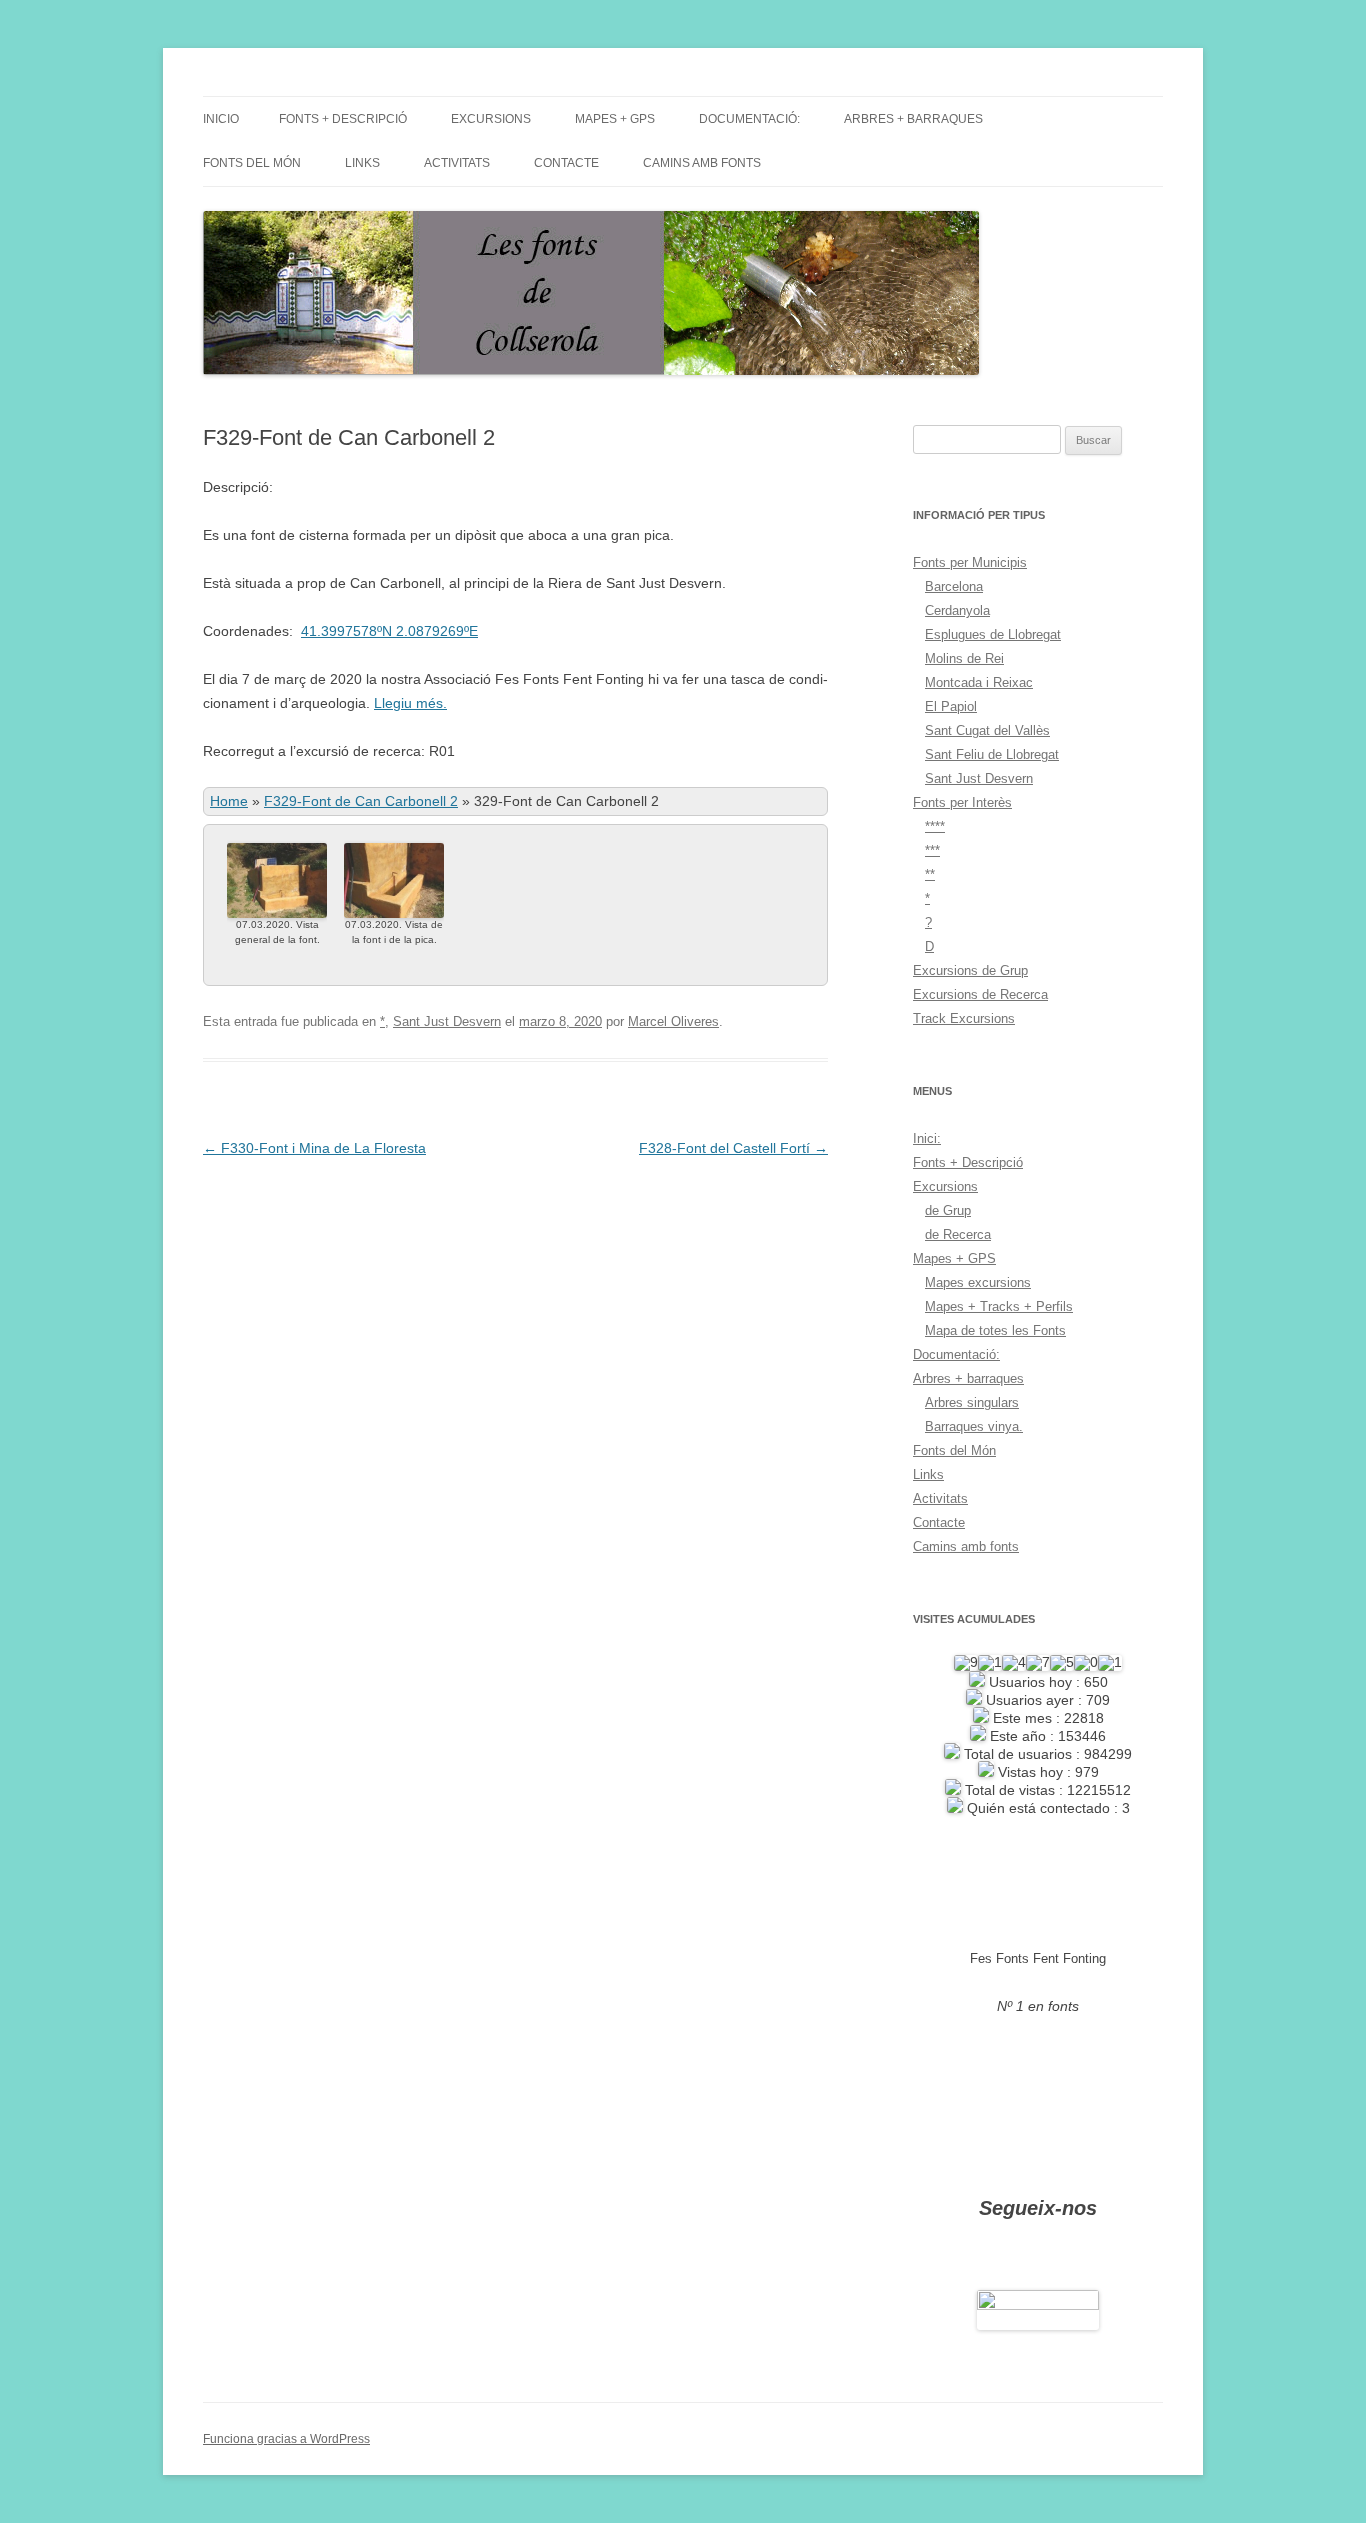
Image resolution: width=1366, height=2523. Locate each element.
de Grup (948, 1210)
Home (229, 801)
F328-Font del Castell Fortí (733, 1148)
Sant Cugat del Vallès (987, 730)
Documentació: (749, 119)
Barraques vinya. (974, 1426)
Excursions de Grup (970, 970)
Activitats (457, 163)
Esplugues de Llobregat (993, 634)
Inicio (221, 119)
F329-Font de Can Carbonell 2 (361, 801)
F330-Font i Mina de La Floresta (314, 1148)
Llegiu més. (410, 703)
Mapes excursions (978, 1282)
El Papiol (951, 706)
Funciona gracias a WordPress (286, 2439)
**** (935, 826)
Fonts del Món (252, 163)
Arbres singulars (972, 1402)
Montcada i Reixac (979, 682)
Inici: (927, 1138)
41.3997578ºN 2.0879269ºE (389, 631)
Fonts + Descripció (343, 119)
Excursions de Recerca (980, 994)
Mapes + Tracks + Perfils (999, 1306)
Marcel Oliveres (673, 1021)
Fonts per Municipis (970, 562)
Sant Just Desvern (447, 1021)
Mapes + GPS (615, 119)
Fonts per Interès (962, 802)
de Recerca (958, 1234)
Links (362, 163)
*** (932, 850)
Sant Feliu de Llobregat (992, 754)
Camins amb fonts (702, 163)
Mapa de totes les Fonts (995, 1330)
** (930, 874)
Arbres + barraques (913, 119)
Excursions (491, 119)
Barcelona (954, 586)
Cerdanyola (957, 610)
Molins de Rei (964, 658)
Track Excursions (964, 1018)
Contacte (566, 163)
